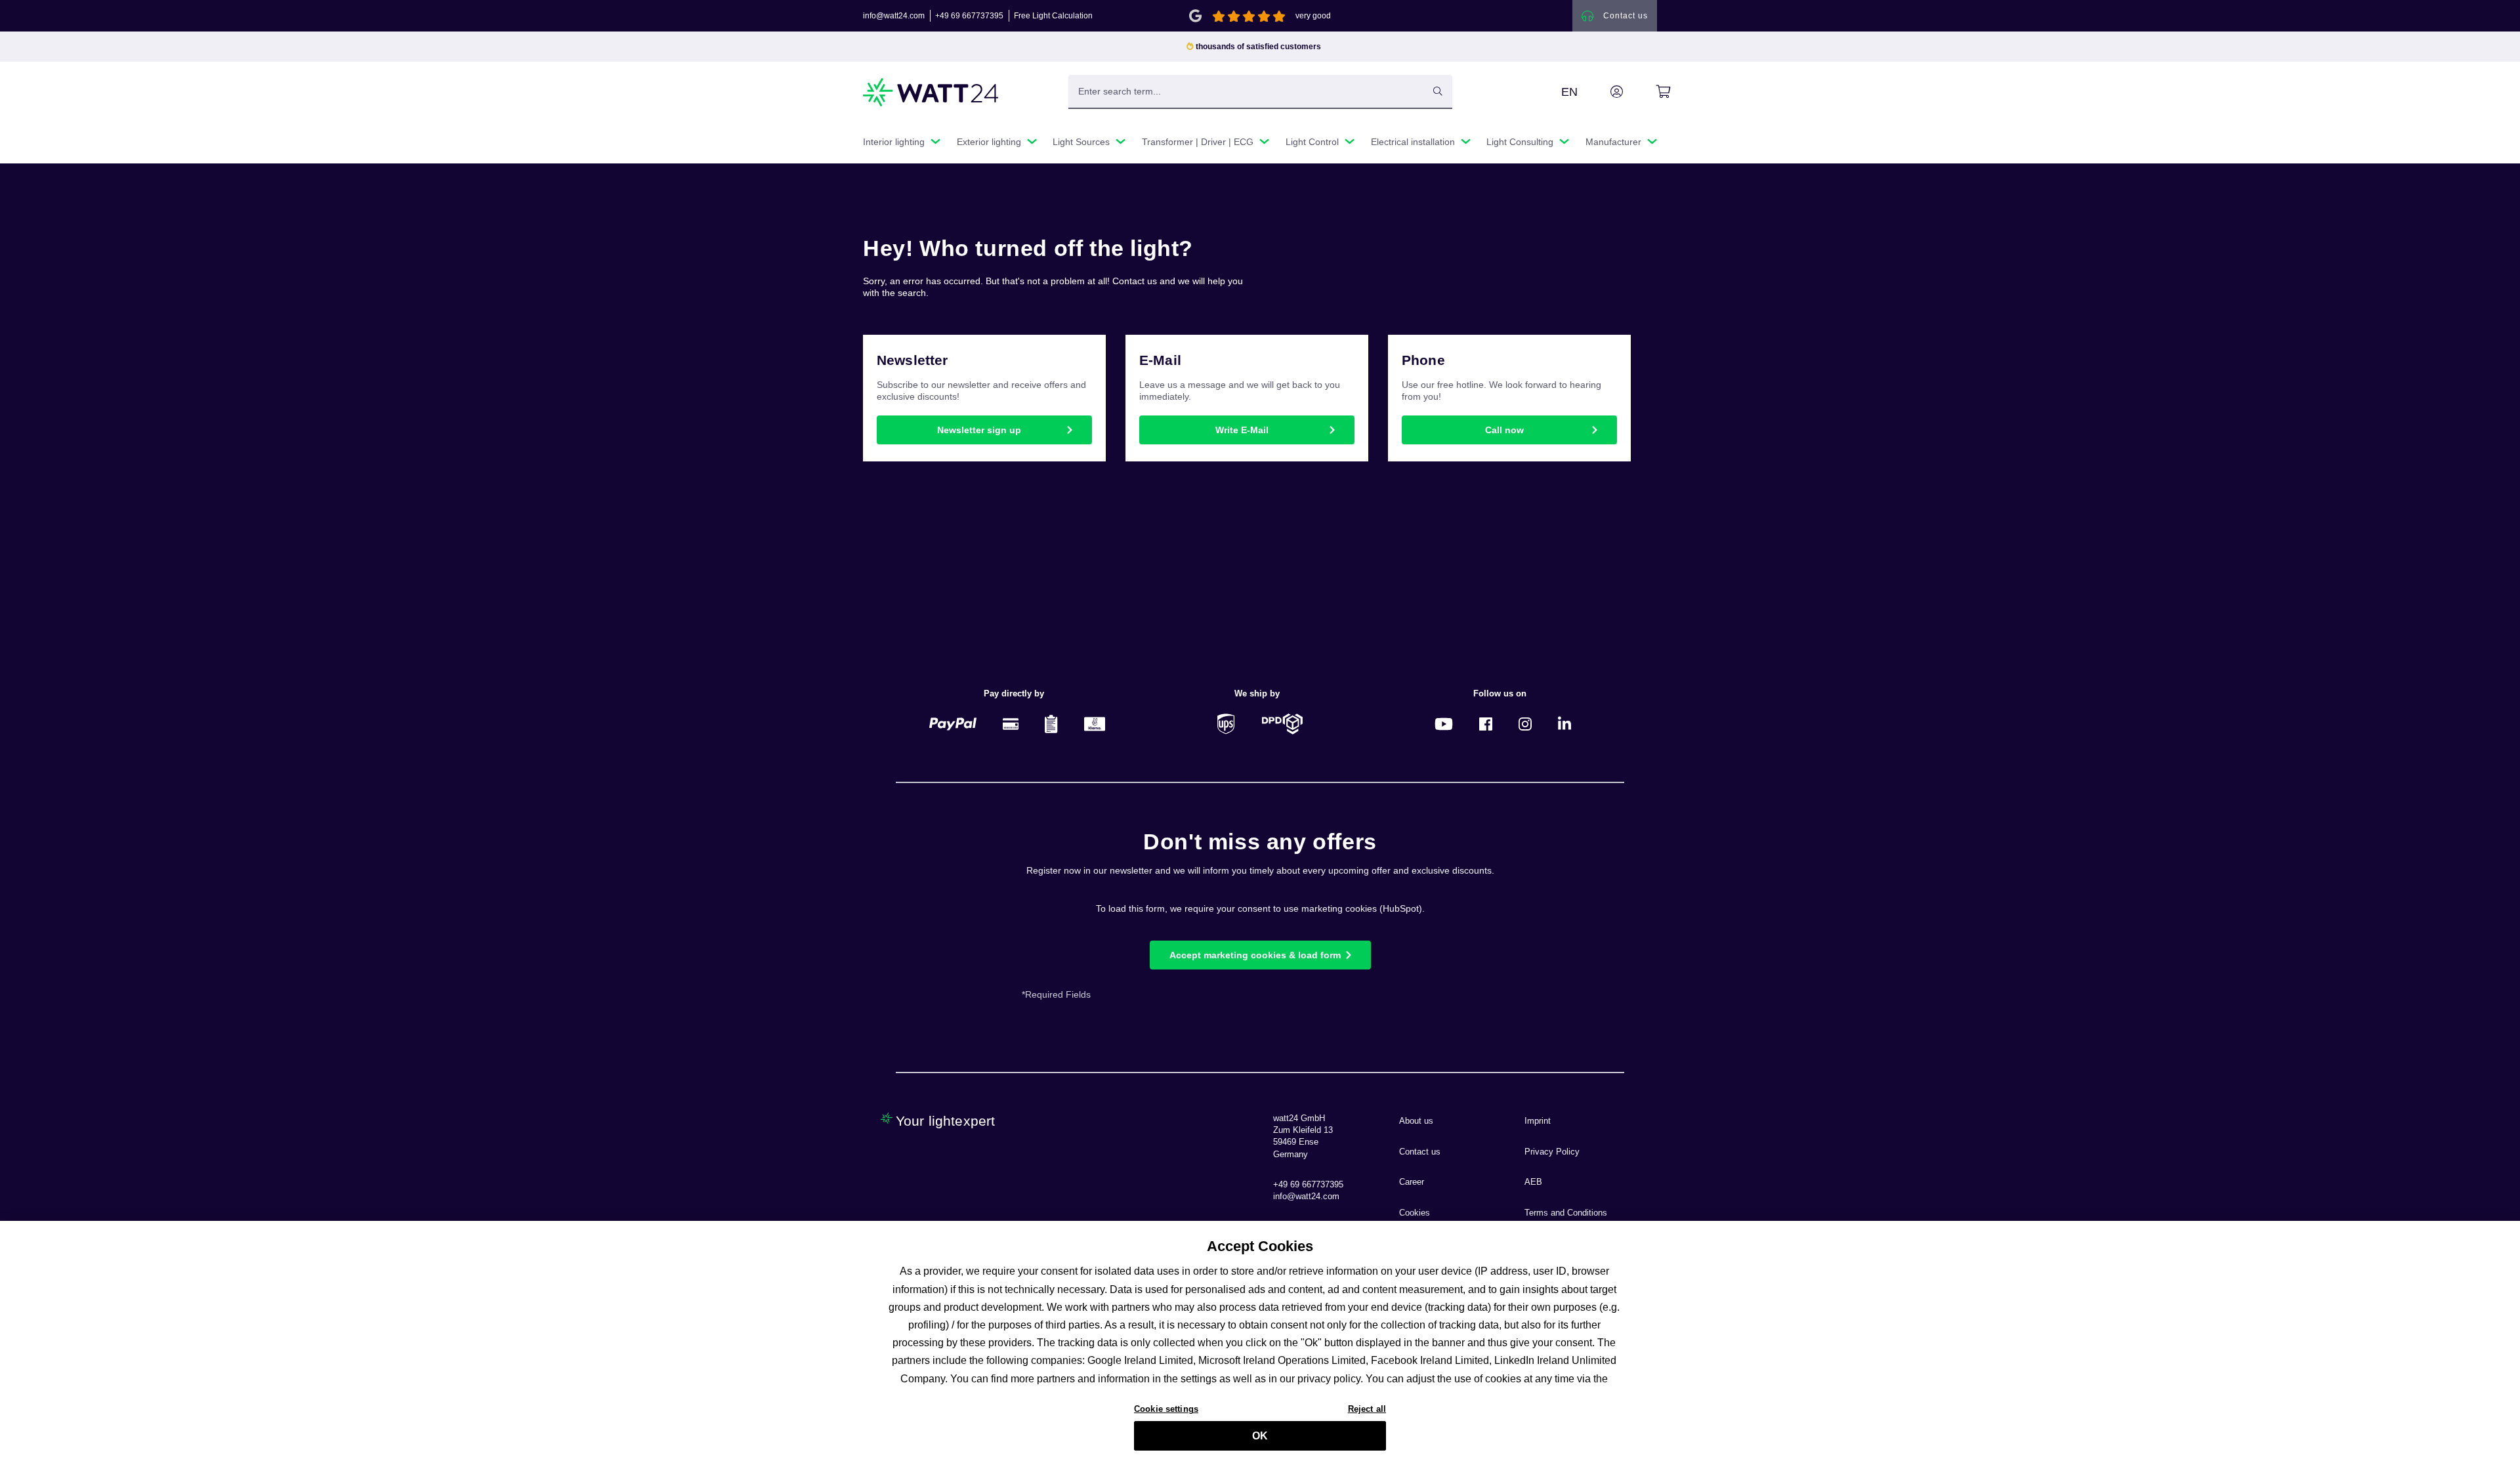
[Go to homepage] (931, 92)
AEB (1533, 1182)
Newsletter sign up (979, 430)
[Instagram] (1525, 724)
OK (1260, 1436)
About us (1416, 1121)
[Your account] (1602, 92)
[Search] (1438, 91)
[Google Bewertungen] (1195, 15)
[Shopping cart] (1648, 92)
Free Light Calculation (1053, 16)
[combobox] (1246, 91)
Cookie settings (1166, 1409)
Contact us (1420, 1152)
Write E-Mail (1242, 430)
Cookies (1415, 1213)
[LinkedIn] (1564, 724)
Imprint (1538, 1121)
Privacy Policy (1552, 1152)
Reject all (1367, 1409)
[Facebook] (1486, 724)
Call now (1504, 430)
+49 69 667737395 (969, 16)
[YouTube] (1444, 724)
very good (1313, 16)
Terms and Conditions (1566, 1213)
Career (1412, 1182)
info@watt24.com (894, 16)
